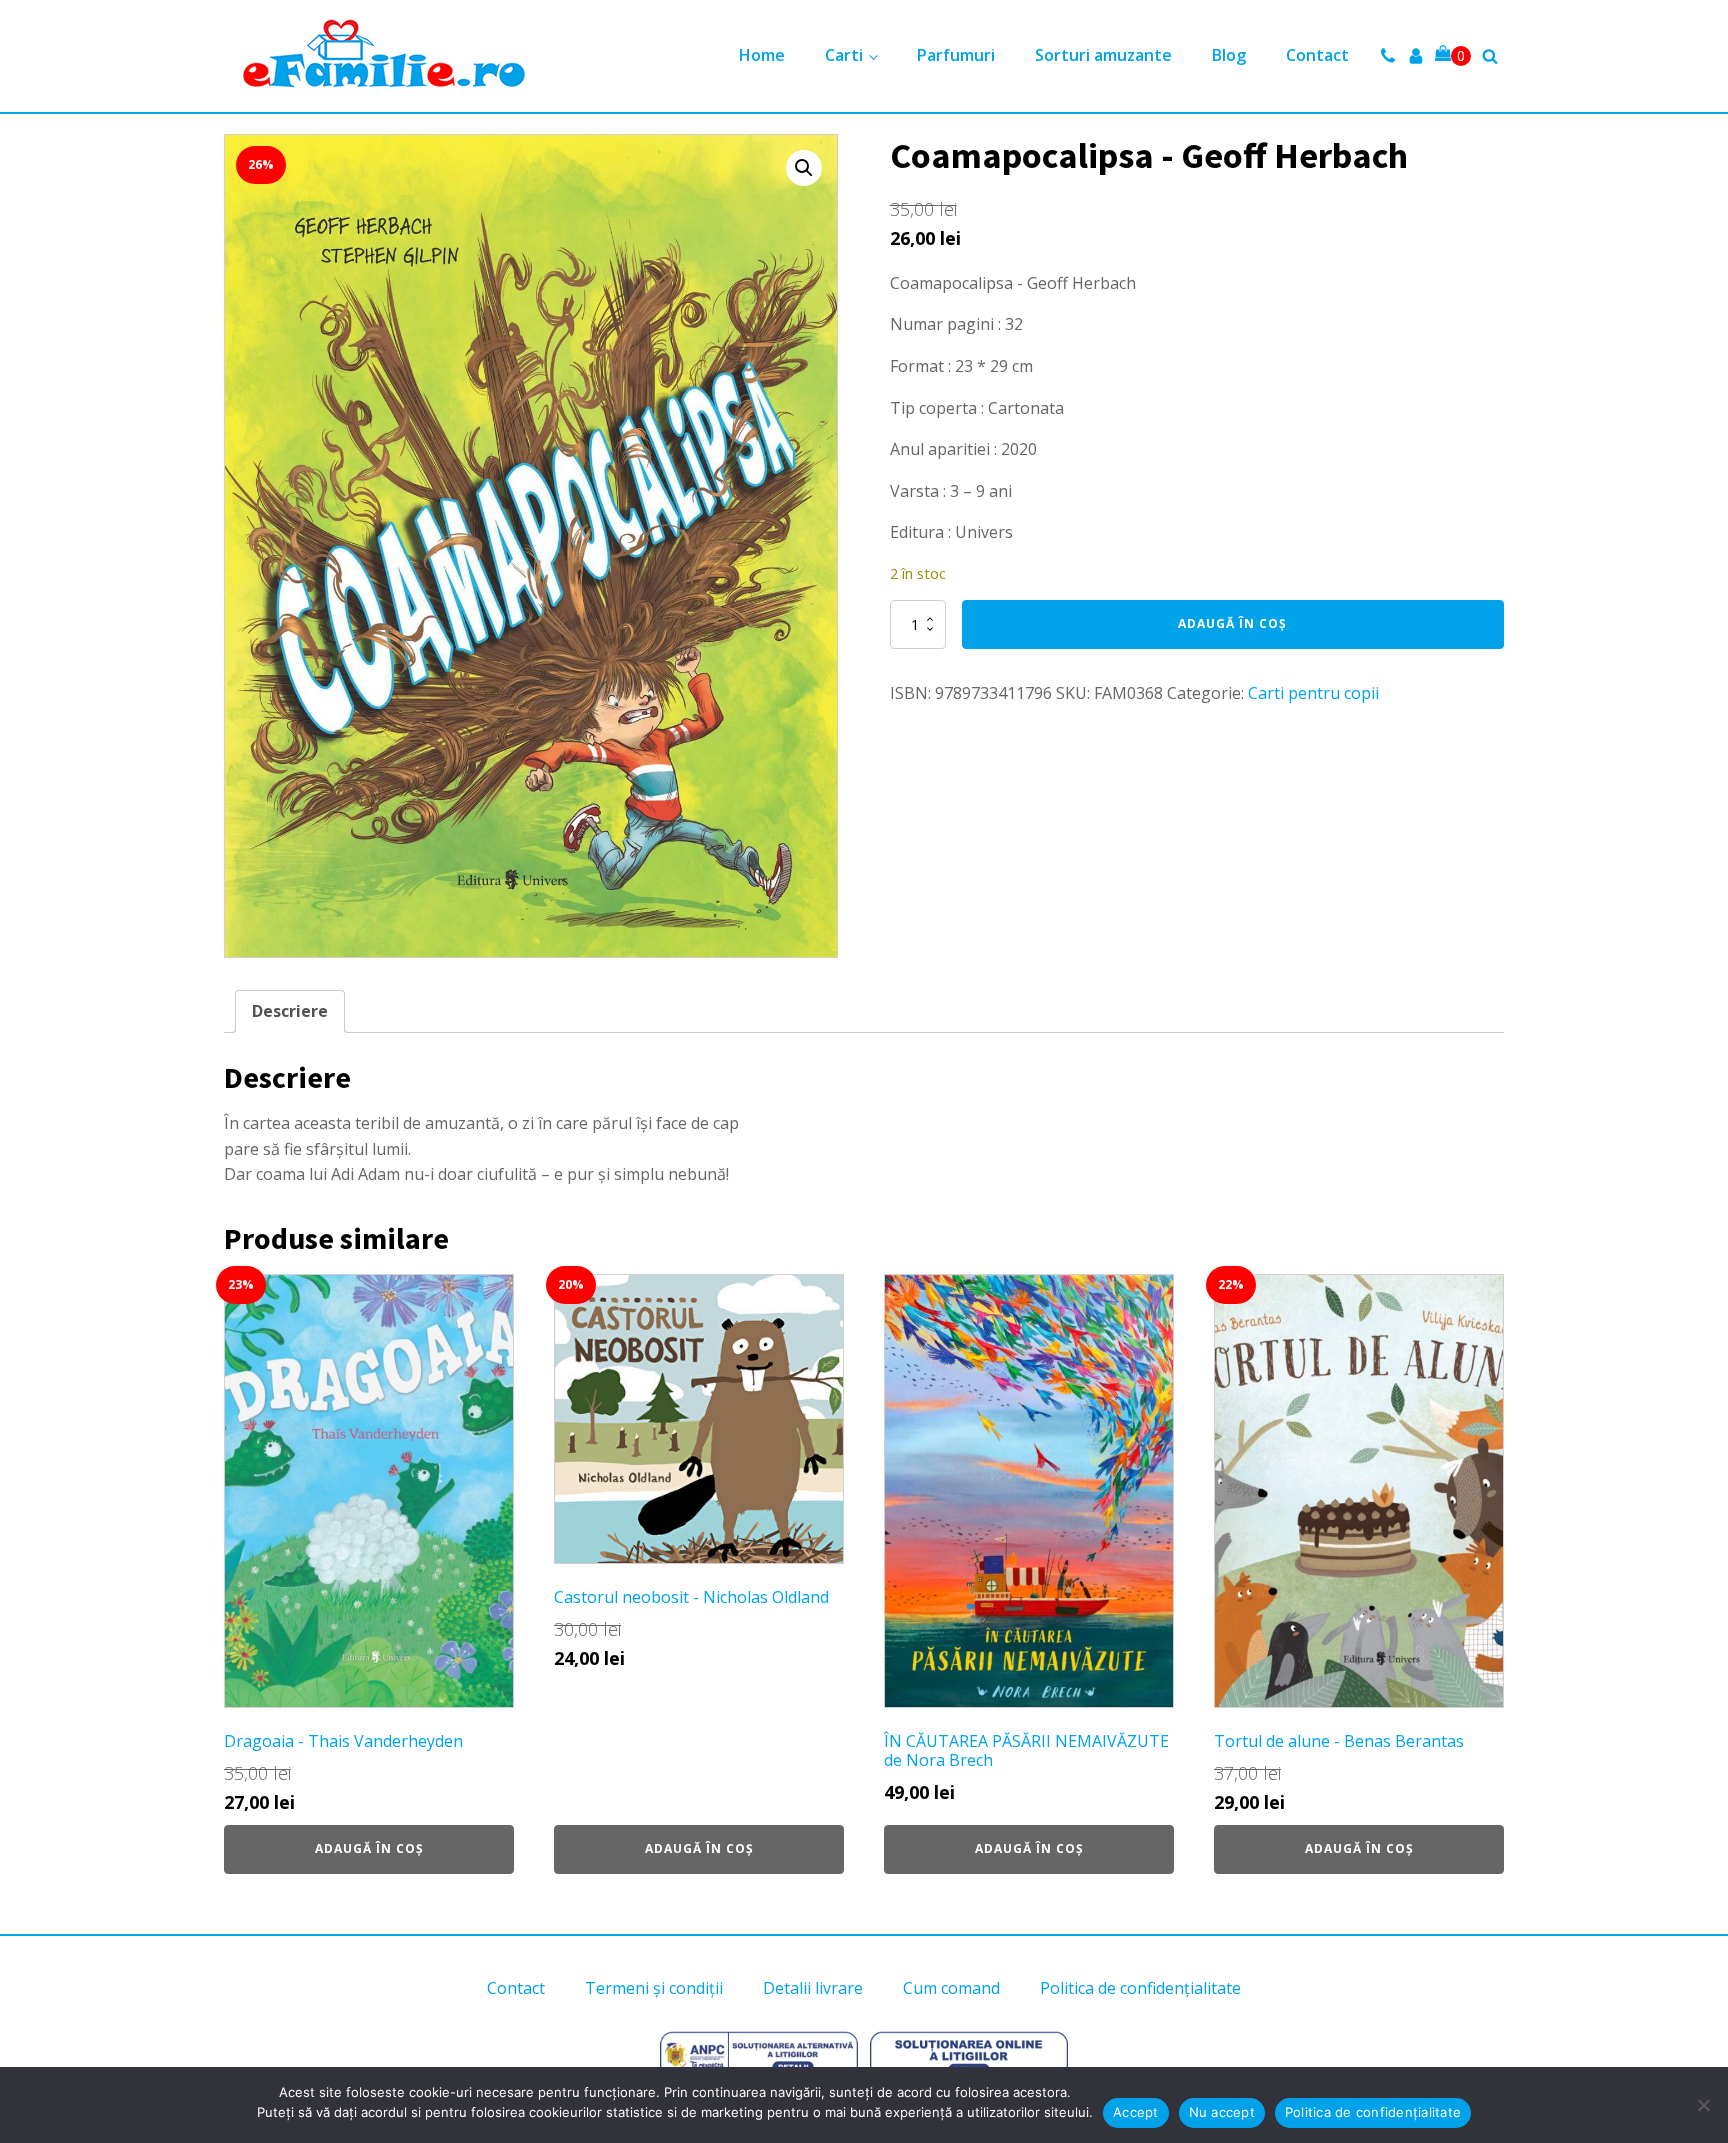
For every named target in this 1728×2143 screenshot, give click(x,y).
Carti (844, 55)
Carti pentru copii (1313, 693)
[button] (804, 168)
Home (762, 55)
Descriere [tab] (290, 1011)
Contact (1317, 55)
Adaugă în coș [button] (369, 1848)
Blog (1229, 55)
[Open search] (1490, 56)
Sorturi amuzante (1103, 55)
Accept (1136, 2112)
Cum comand (951, 1988)
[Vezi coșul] (1453, 56)
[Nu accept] (1703, 2105)
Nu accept (1222, 2112)
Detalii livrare (813, 1988)
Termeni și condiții (654, 1988)
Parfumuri (956, 55)
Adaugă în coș (1232, 623)
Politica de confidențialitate (1140, 1988)
